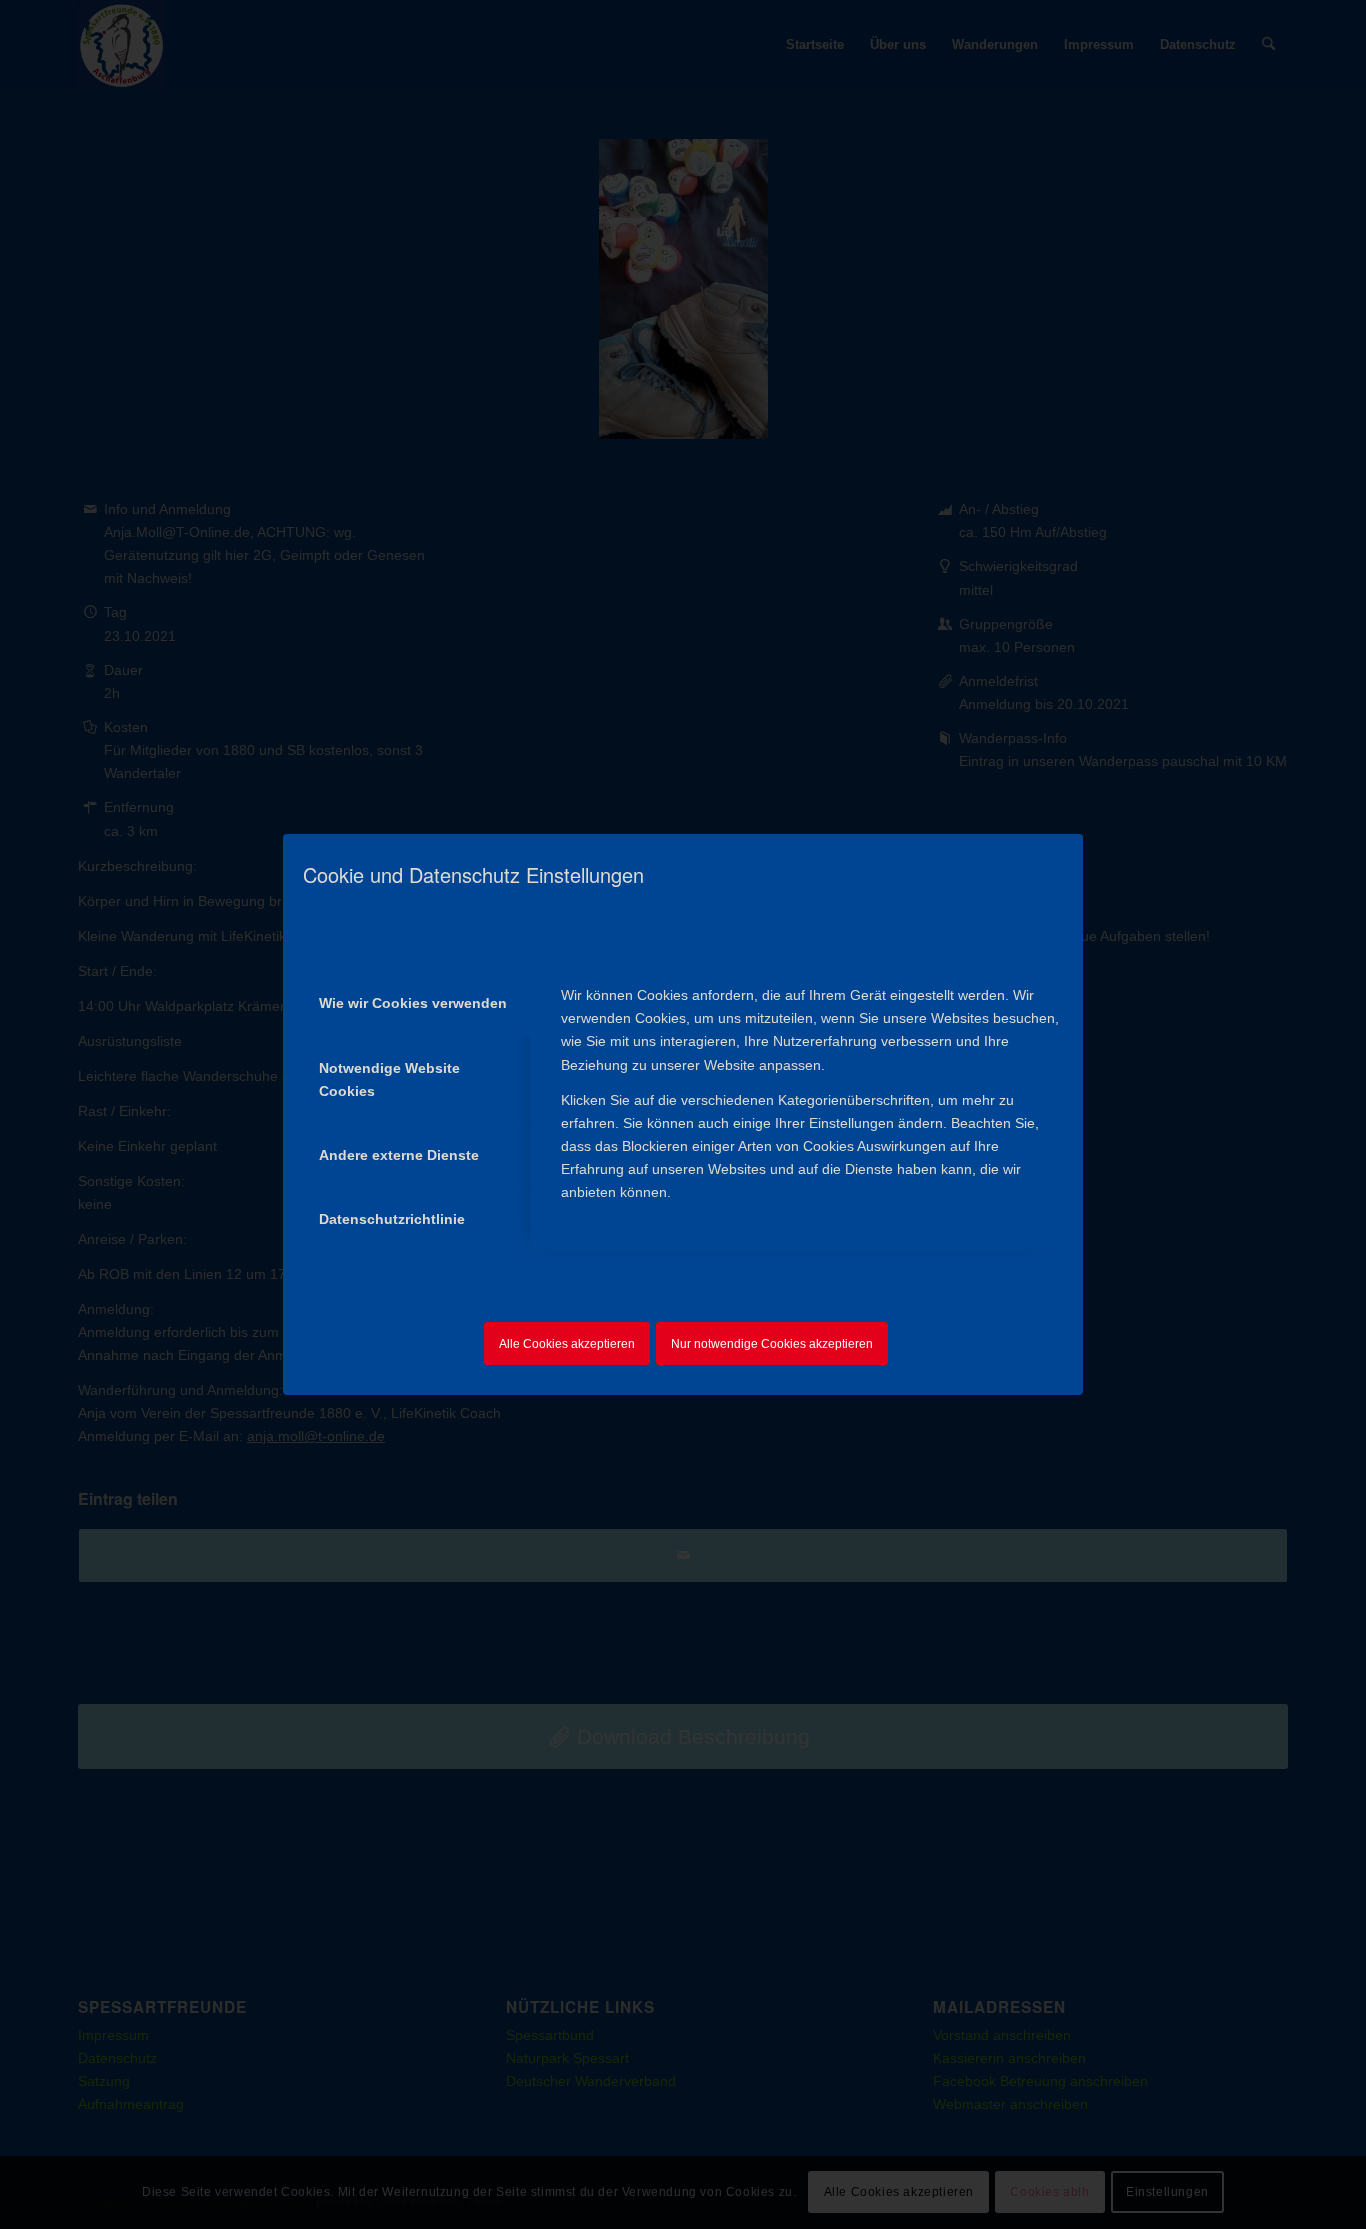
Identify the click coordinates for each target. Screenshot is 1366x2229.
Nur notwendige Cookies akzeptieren (772, 1344)
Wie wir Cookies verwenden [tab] (413, 1003)
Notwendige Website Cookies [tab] (389, 1079)
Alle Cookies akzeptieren (567, 1344)
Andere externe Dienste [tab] (399, 1155)
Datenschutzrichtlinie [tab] (392, 1219)
